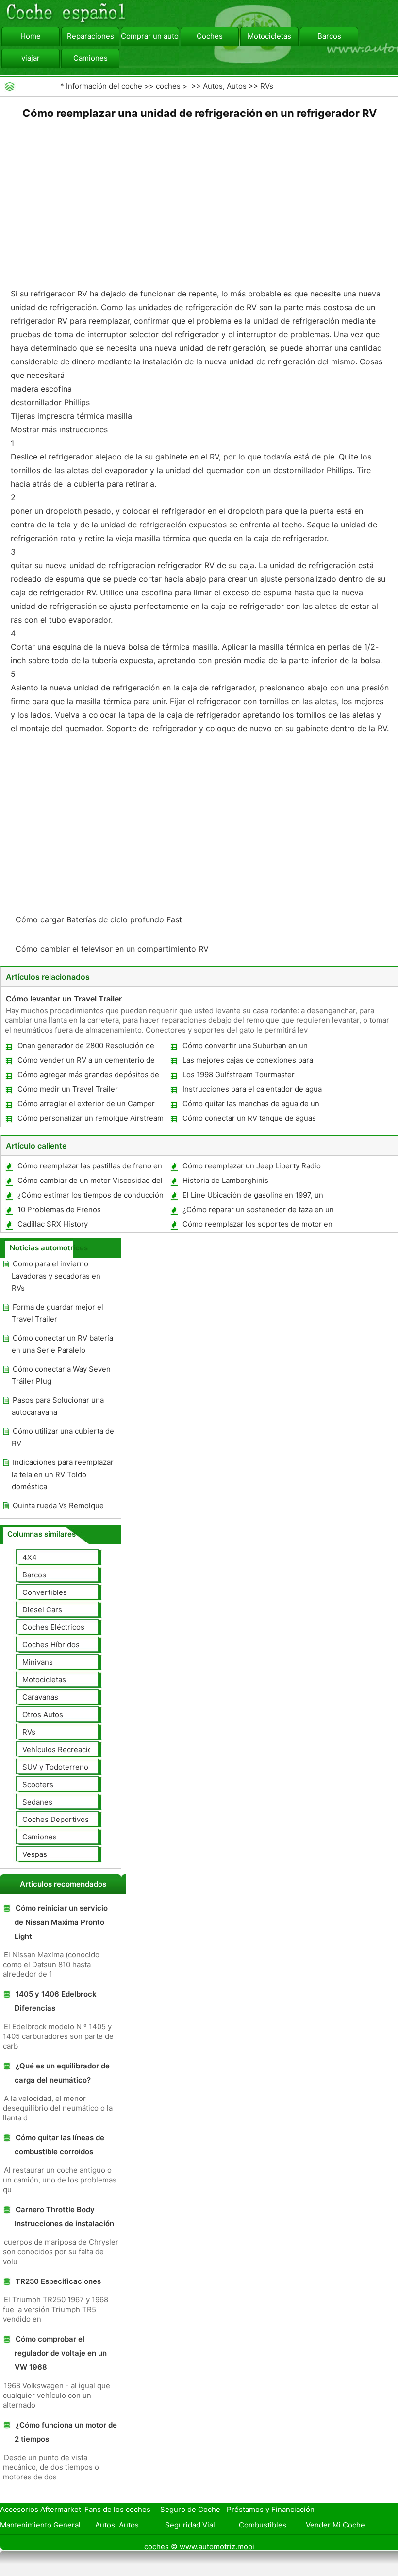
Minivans (38, 1662)
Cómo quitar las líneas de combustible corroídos (59, 2145)
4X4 (30, 1557)
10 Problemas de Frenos (59, 1209)
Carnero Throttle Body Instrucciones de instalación (64, 2216)
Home (31, 36)
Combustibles (263, 2525)
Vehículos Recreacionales (66, 1749)
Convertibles (45, 1592)
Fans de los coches (117, 2509)
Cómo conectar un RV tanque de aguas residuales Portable (249, 1120)
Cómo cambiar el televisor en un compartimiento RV (113, 949)
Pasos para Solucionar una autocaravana (58, 1406)
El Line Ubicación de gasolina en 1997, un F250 (252, 1197)
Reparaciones (91, 36)
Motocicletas (269, 36)
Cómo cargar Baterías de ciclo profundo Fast (100, 919)
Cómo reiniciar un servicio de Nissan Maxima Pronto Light (61, 1922)
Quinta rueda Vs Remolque (58, 1505)
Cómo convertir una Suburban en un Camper (245, 1047)
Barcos (329, 36)
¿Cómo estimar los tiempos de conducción (91, 1195)
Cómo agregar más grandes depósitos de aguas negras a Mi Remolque (88, 1076)
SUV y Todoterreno (55, 1767)
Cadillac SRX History (53, 1224)
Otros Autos (43, 1715)
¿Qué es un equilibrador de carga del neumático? (62, 2073)
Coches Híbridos (51, 1645)
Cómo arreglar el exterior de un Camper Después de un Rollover (86, 1106)
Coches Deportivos (56, 1819)
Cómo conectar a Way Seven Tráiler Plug (61, 1375)
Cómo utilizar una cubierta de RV (63, 1437)
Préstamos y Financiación (271, 2509)
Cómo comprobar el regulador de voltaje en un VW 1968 (61, 2353)
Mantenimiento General (40, 2525)
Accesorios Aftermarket (41, 2509)
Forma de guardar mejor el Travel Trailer (58, 1313)
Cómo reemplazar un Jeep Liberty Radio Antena (251, 1168)
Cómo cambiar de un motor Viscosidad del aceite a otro (90, 1182)
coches (168, 86)
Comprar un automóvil (150, 36)
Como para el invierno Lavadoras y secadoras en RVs (56, 1276)
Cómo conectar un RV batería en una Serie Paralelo (62, 1344)
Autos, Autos (225, 86)
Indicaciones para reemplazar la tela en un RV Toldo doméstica (63, 1474)
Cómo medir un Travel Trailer (68, 1089)
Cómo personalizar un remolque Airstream (91, 1118)
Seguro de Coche (190, 2509)
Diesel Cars (42, 1610)
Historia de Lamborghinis (225, 1180)
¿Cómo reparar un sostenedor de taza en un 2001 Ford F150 (258, 1211)
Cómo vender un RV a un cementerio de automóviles (86, 1062)
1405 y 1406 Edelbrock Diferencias (56, 2001)
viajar (31, 58)
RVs (267, 86)
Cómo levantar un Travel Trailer (64, 999)
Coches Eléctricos (53, 1627)
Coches (210, 36)
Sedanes (37, 1802)
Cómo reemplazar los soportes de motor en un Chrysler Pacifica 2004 (257, 1226)
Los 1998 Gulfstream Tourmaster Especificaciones (238, 1076)
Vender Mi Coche (335, 2525)
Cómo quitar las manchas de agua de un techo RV (250, 1106)
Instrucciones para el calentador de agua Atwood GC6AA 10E (252, 1091)
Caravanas (40, 1697)
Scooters (38, 1784)
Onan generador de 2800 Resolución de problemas (85, 1047)
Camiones (91, 58)
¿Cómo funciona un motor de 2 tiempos (66, 2432)
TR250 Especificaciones (58, 2281)
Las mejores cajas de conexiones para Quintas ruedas (247, 1062)
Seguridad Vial (190, 2525)
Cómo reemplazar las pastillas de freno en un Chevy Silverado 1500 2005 (89, 1168)
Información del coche (104, 86)
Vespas (35, 1854)
